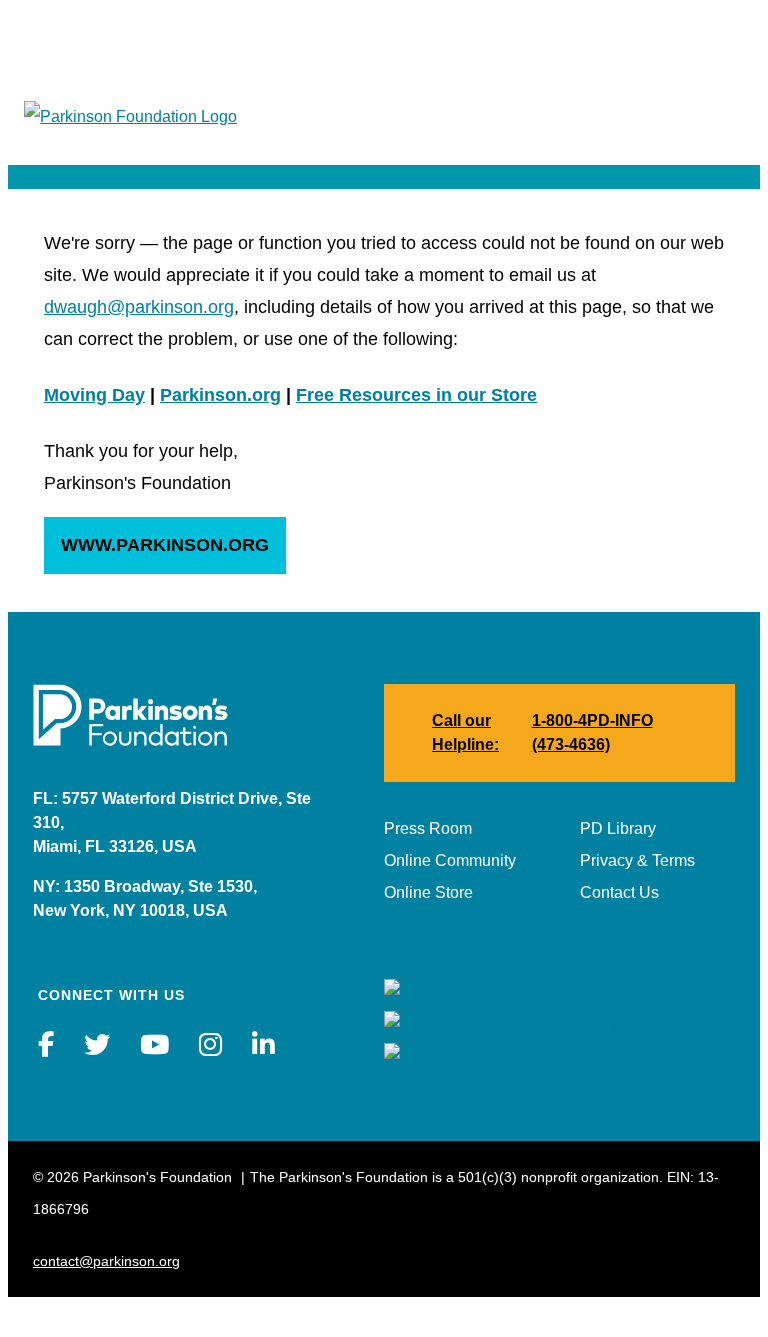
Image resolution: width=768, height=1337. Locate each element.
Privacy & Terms (637, 860)
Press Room (428, 828)
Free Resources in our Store (416, 395)
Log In (722, 40)
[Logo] (130, 116)
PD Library (618, 828)
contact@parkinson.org (106, 1261)
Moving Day (94, 395)
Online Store (428, 892)
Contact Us (619, 892)
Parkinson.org (220, 395)
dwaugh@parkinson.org (139, 307)
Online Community (450, 860)
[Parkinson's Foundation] (130, 740)
